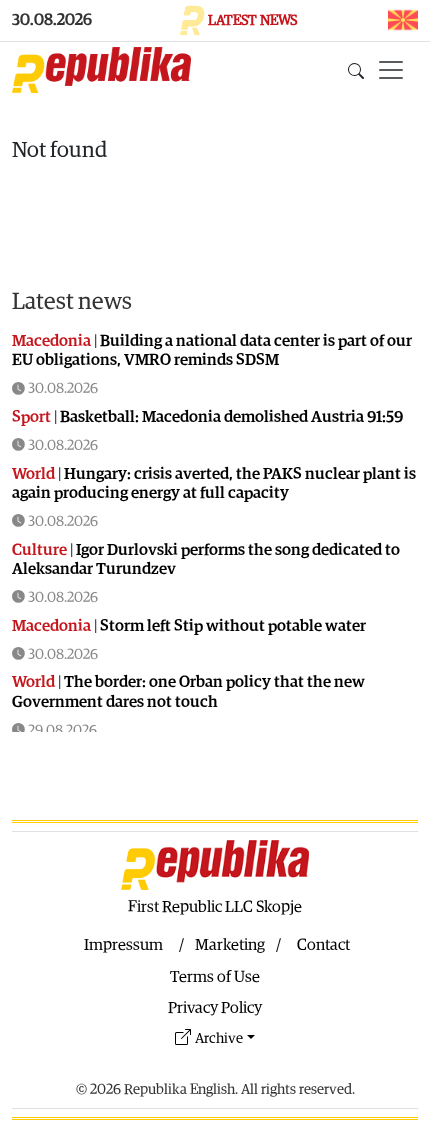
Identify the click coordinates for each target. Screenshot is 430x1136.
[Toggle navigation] (391, 70)
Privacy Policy (215, 1008)
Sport (31, 417)
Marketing (230, 945)
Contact (323, 945)
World (33, 474)
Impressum (123, 945)
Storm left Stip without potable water (233, 626)
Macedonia (51, 341)
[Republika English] (101, 70)
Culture (39, 550)
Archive (219, 1038)
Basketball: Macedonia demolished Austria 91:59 (231, 417)
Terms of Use (215, 977)
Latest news (72, 302)
